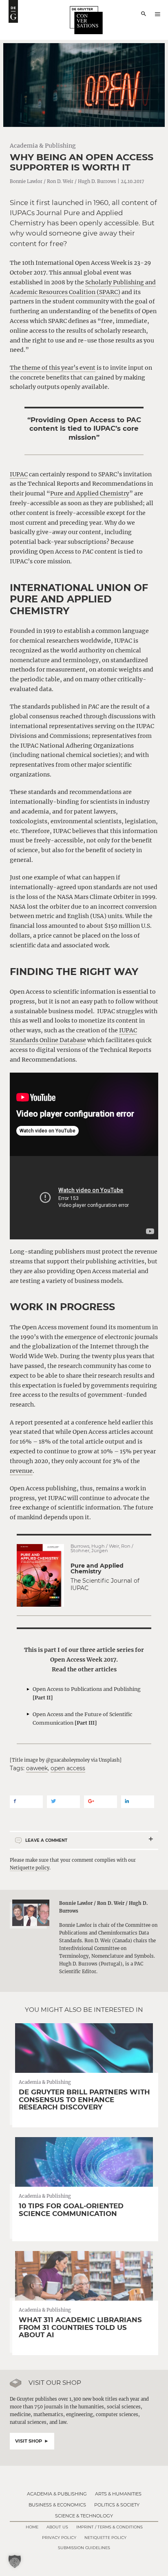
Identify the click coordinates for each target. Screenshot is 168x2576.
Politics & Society (117, 2505)
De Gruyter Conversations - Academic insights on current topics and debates (13, 11)
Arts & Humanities (118, 2494)
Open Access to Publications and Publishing (87, 1693)
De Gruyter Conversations (86, 20)
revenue (21, 1471)
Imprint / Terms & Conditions (109, 2527)
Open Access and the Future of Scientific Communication (82, 1719)
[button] (15, 2561)
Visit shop (29, 2441)
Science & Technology (84, 2516)
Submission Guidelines (84, 2548)
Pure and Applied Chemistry (90, 493)
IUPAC (19, 474)
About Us (57, 2527)
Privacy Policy (59, 2538)
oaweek (37, 1768)
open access (68, 1768)
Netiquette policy (30, 1868)
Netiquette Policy (105, 2538)
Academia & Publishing (43, 146)
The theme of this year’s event (53, 368)
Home (32, 2527)
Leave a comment (46, 1840)
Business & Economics (57, 2505)
